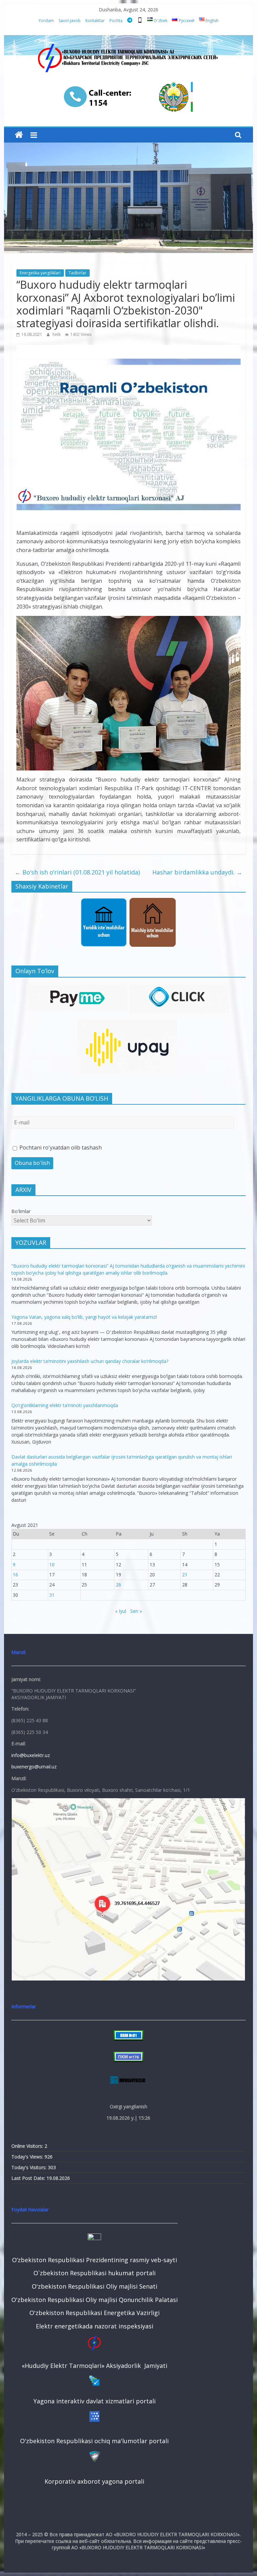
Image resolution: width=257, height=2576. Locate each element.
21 (185, 1575)
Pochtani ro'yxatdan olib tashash (60, 1147)
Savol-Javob (70, 21)
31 (52, 1595)
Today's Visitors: (30, 2167)
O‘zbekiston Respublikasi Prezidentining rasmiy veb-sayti (95, 2260)
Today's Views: (28, 2157)
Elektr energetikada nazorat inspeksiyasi (95, 2326)
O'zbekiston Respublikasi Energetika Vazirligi (95, 2313)
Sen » (136, 1611)
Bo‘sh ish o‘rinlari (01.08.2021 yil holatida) (77, 872)
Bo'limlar (21, 1211)
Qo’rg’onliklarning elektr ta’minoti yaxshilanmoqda (65, 1405)
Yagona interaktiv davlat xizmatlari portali (95, 2401)
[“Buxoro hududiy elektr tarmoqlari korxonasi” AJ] (19, 135)
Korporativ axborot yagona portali (94, 2481)
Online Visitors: (28, 2146)
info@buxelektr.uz (31, 1755)
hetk (57, 334)
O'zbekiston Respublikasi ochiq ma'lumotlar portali (94, 2441)
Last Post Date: (29, 2178)
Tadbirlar (77, 273)
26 (118, 1585)
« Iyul (121, 1611)
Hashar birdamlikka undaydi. (197, 872)
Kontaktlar (95, 21)
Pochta (116, 21)
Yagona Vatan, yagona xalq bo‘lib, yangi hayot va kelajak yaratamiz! (84, 1317)
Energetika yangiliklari (40, 273)
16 (15, 1575)
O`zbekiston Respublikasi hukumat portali (95, 2273)
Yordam (46, 21)
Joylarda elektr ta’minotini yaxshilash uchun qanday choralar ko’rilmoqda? (90, 1361)
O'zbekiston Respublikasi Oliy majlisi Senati (95, 2286)
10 (52, 1565)
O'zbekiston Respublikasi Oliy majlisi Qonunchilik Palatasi (95, 2300)
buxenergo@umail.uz (34, 1767)
